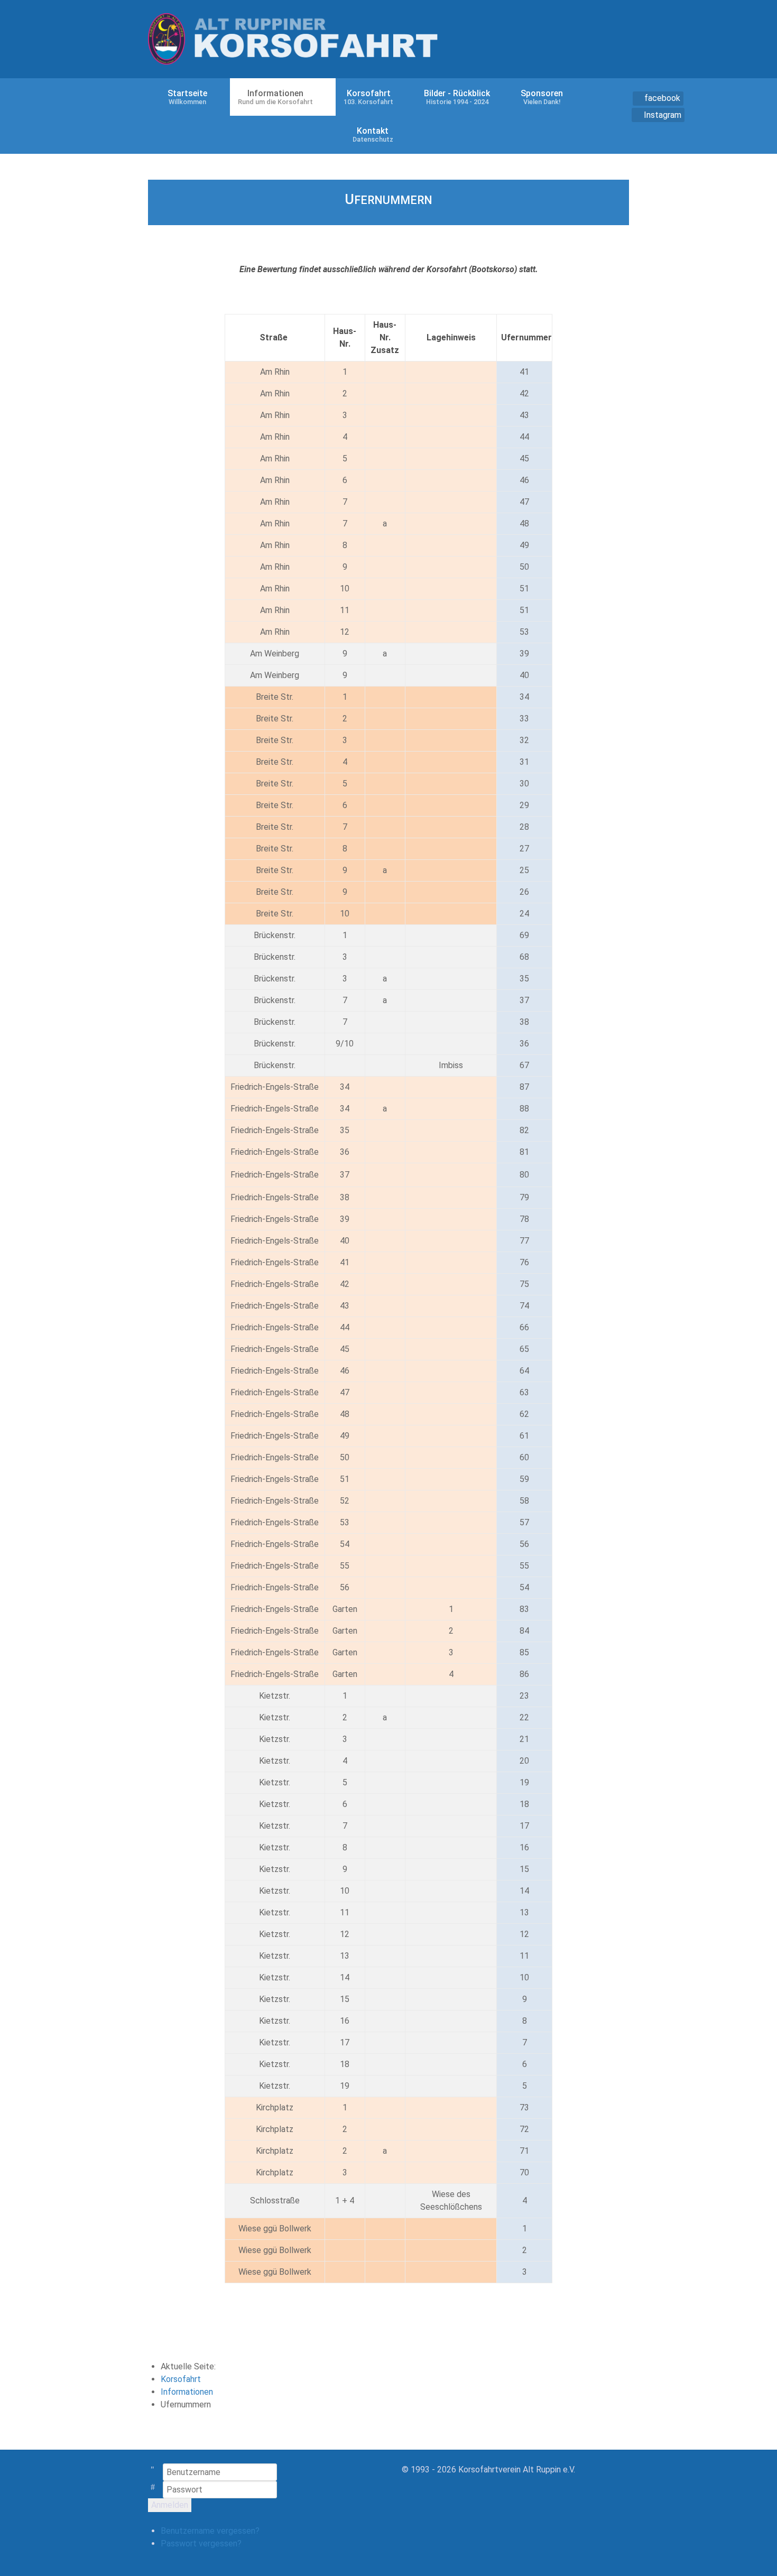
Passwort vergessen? (201, 2543)
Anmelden (170, 2505)
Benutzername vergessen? (210, 2531)
